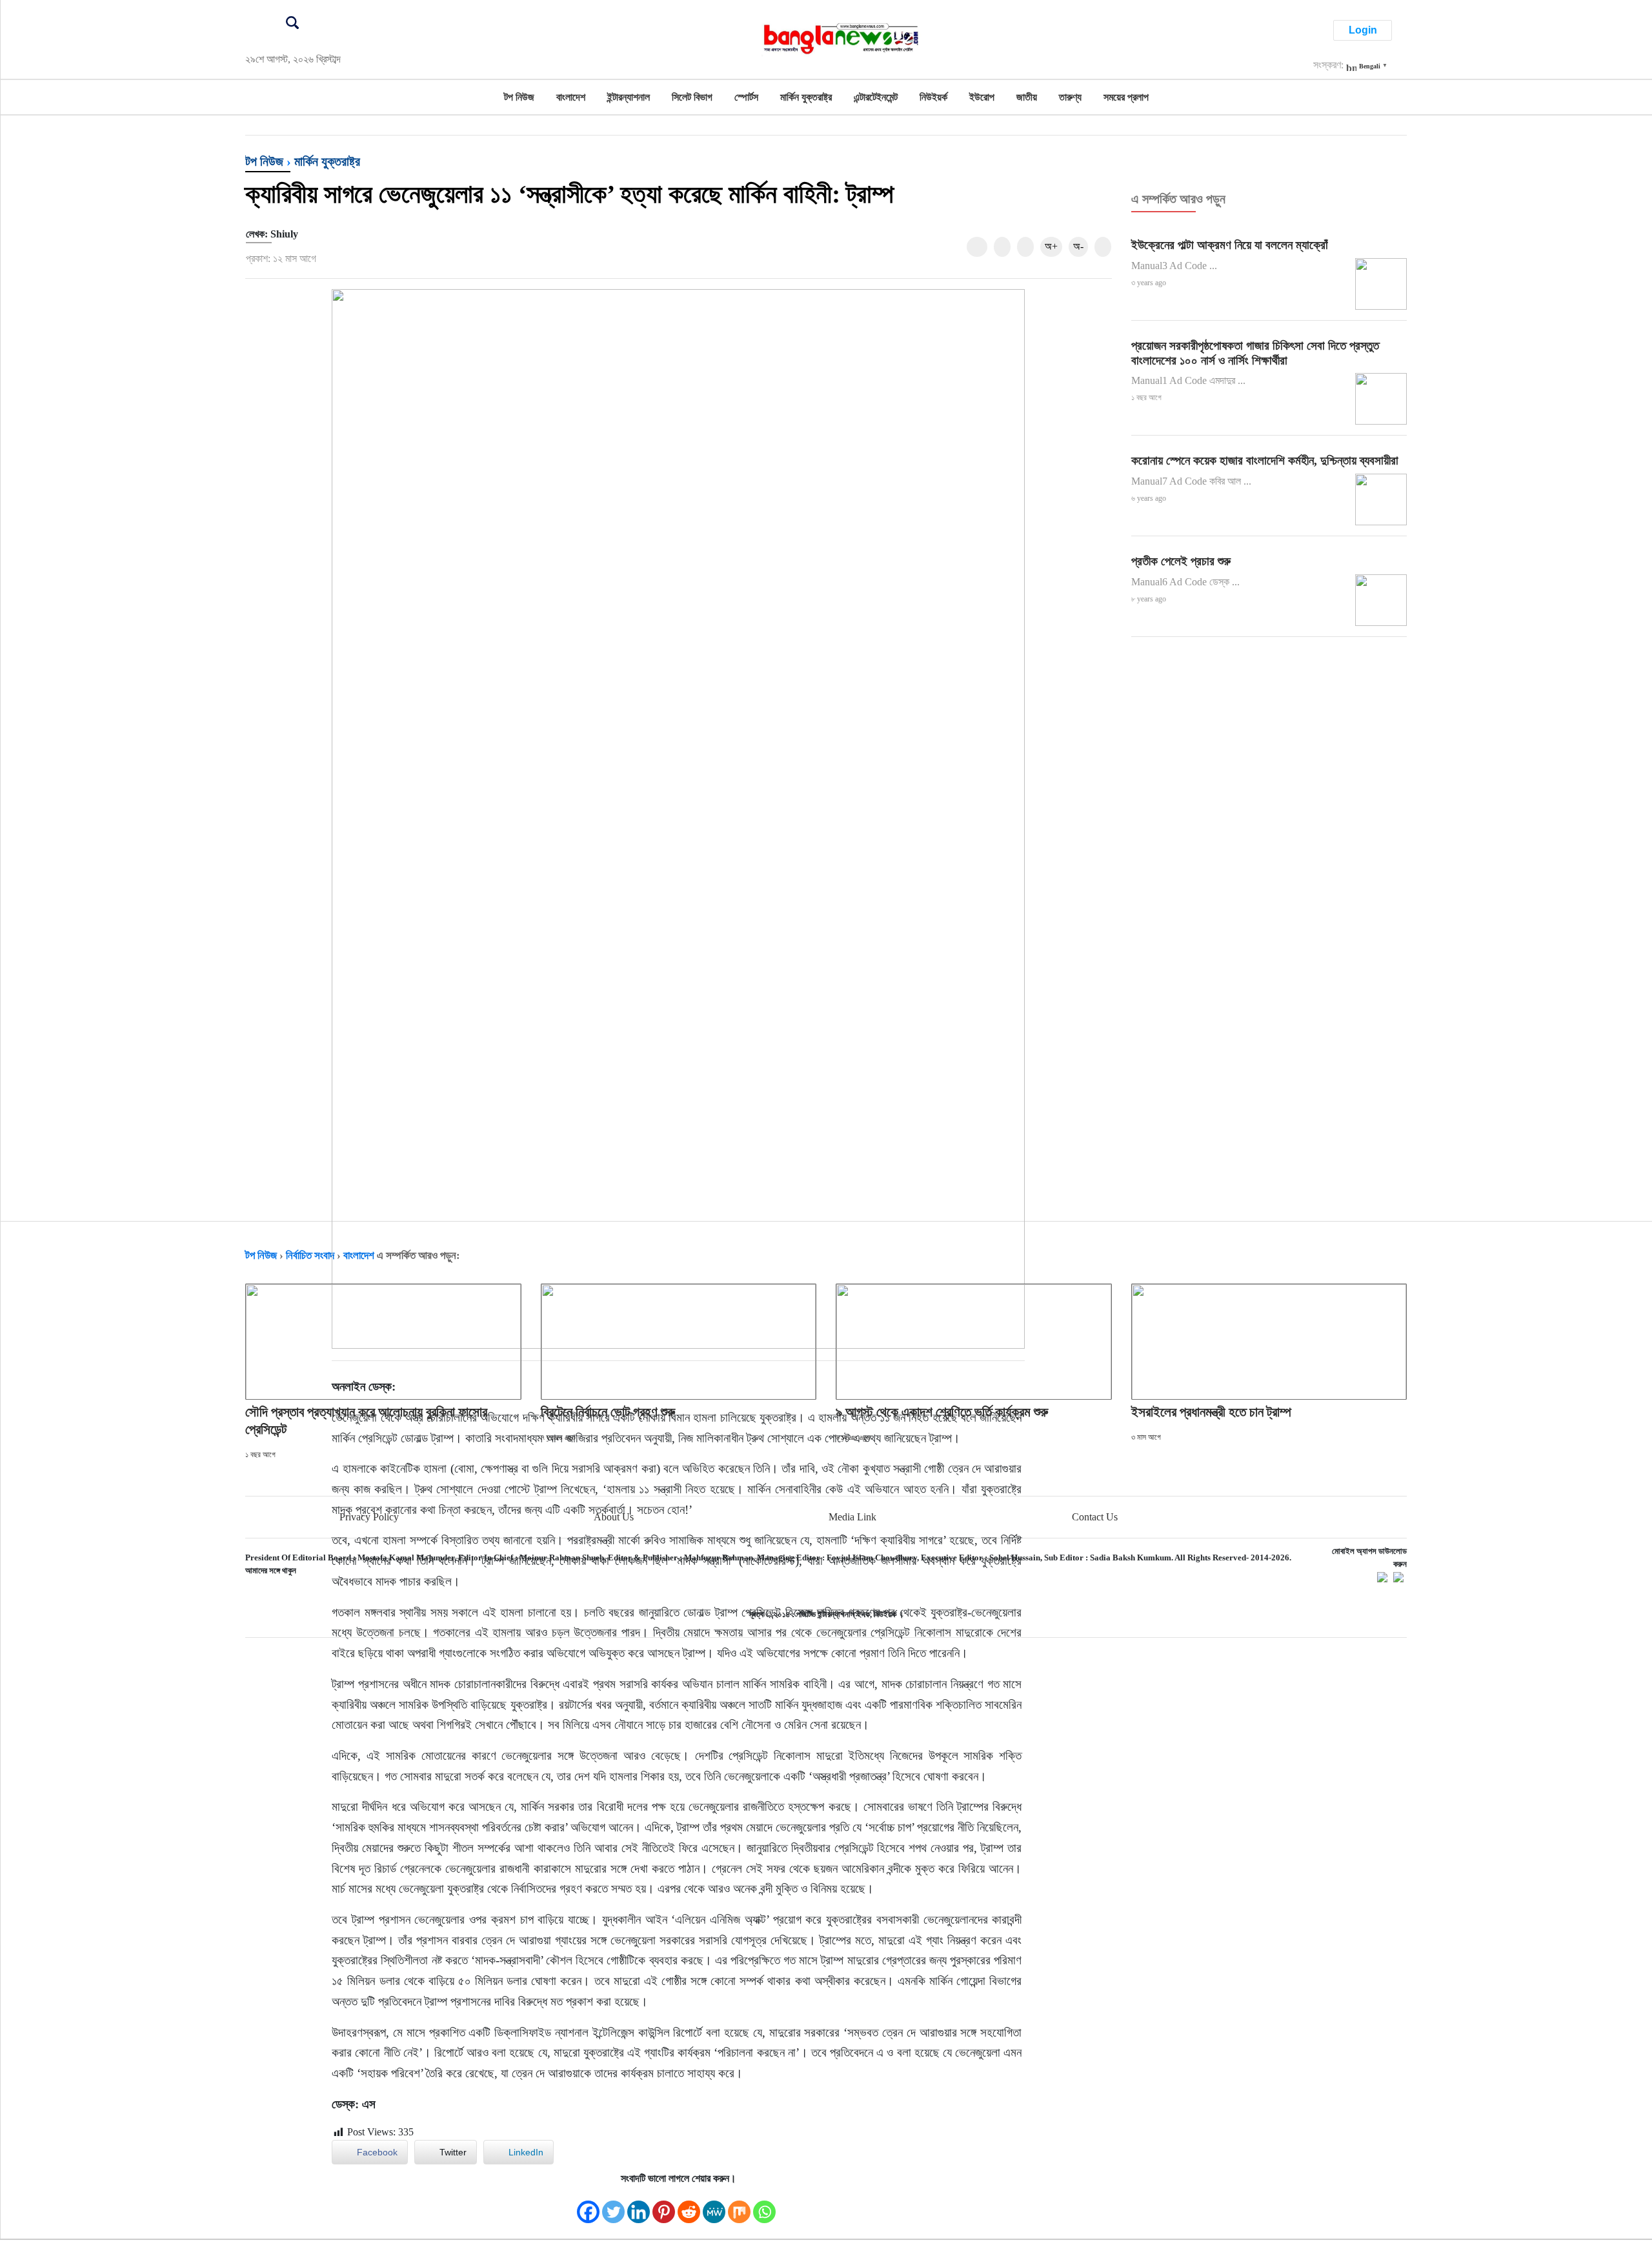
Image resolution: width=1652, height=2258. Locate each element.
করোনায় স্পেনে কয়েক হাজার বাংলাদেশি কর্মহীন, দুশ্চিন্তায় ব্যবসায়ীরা (1265, 460)
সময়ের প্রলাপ (1126, 97)
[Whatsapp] (764, 2205)
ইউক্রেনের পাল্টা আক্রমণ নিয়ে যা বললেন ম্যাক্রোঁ (1230, 245)
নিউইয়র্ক (933, 97)
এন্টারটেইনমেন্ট (876, 97)
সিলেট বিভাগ (692, 97)
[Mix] (739, 2205)
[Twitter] (613, 2205)
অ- (1078, 246)
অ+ (1051, 246)
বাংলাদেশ (571, 97)
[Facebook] (588, 2205)
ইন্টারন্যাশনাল (629, 97)
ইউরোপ (982, 97)
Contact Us (1095, 1517)
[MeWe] (714, 2205)
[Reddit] (689, 2205)
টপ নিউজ (519, 97)
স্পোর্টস (746, 97)
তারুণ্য (1070, 97)
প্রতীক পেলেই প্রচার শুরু (1181, 561)
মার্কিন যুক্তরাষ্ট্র (806, 97)
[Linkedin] (639, 2205)
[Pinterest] (664, 2205)
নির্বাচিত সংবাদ (310, 1255)
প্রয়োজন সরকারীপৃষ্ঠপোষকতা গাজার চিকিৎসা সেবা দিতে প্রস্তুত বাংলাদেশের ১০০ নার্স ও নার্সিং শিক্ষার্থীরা (1255, 353)
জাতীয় (1027, 97)
